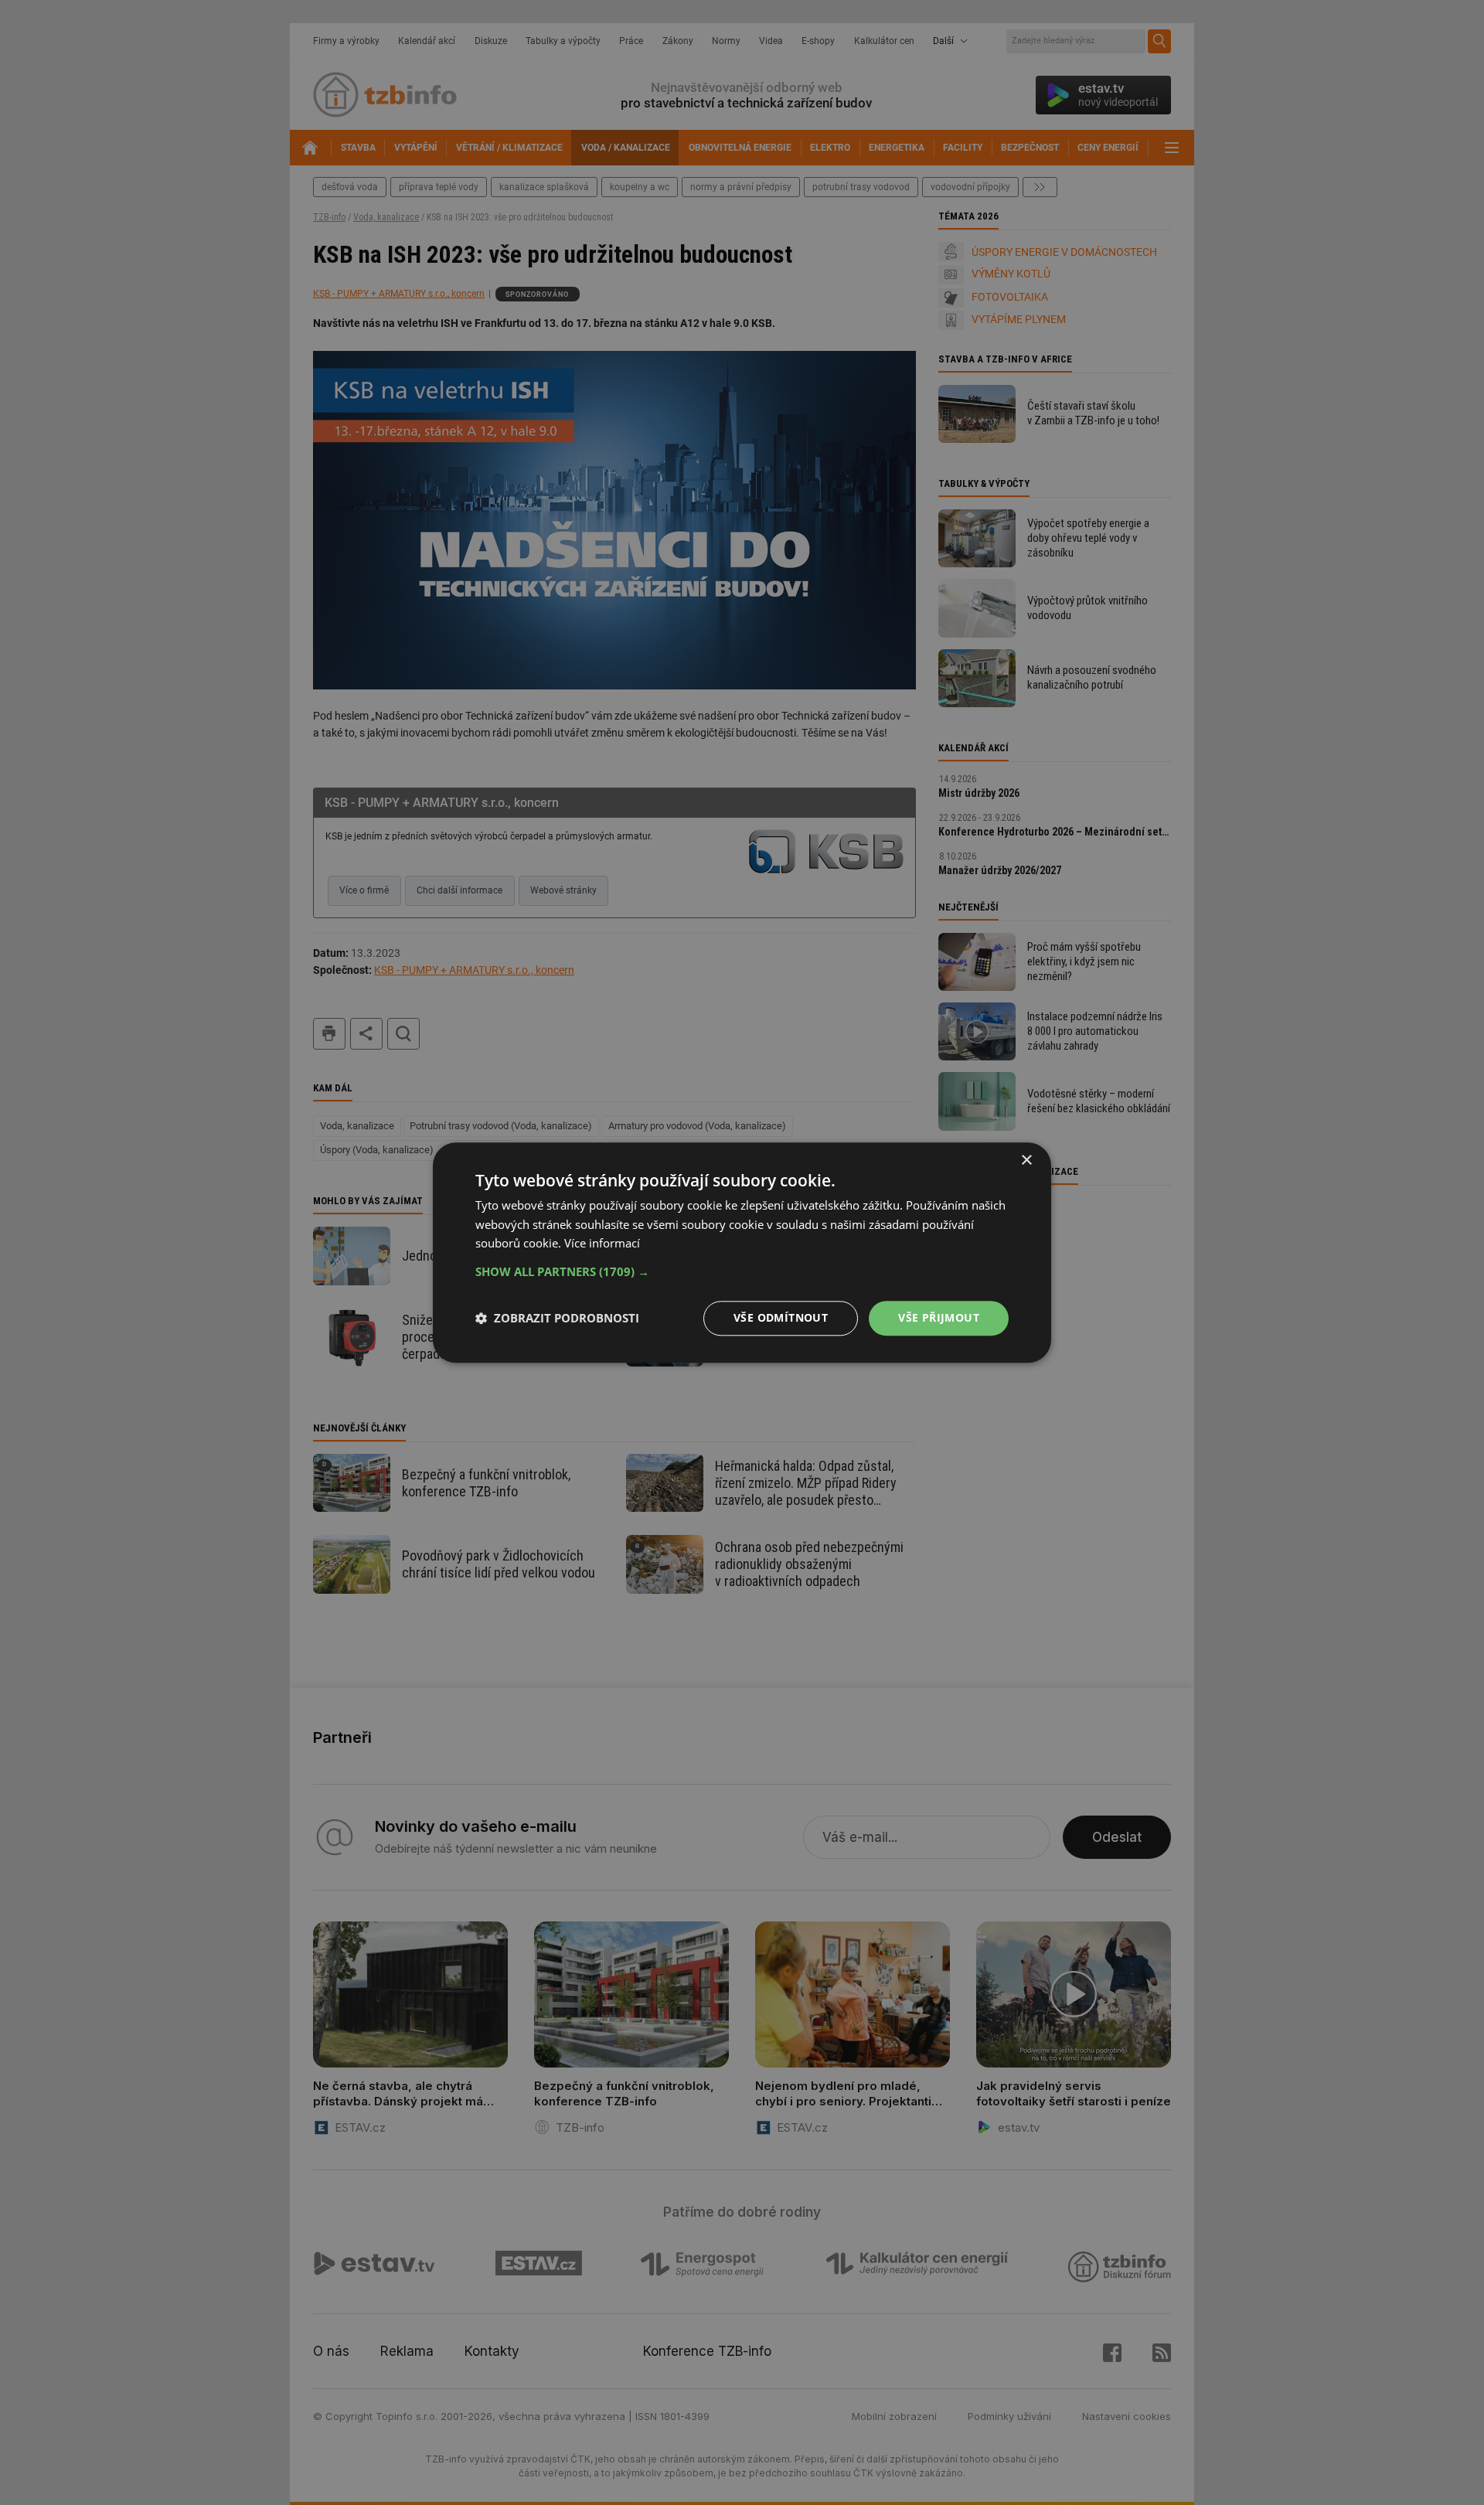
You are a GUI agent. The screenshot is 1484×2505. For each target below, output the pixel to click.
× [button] (1026, 1161)
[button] (742, 1271)
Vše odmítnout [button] (781, 1317)
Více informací (602, 1244)
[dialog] (742, 1252)
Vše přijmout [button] (939, 1317)
